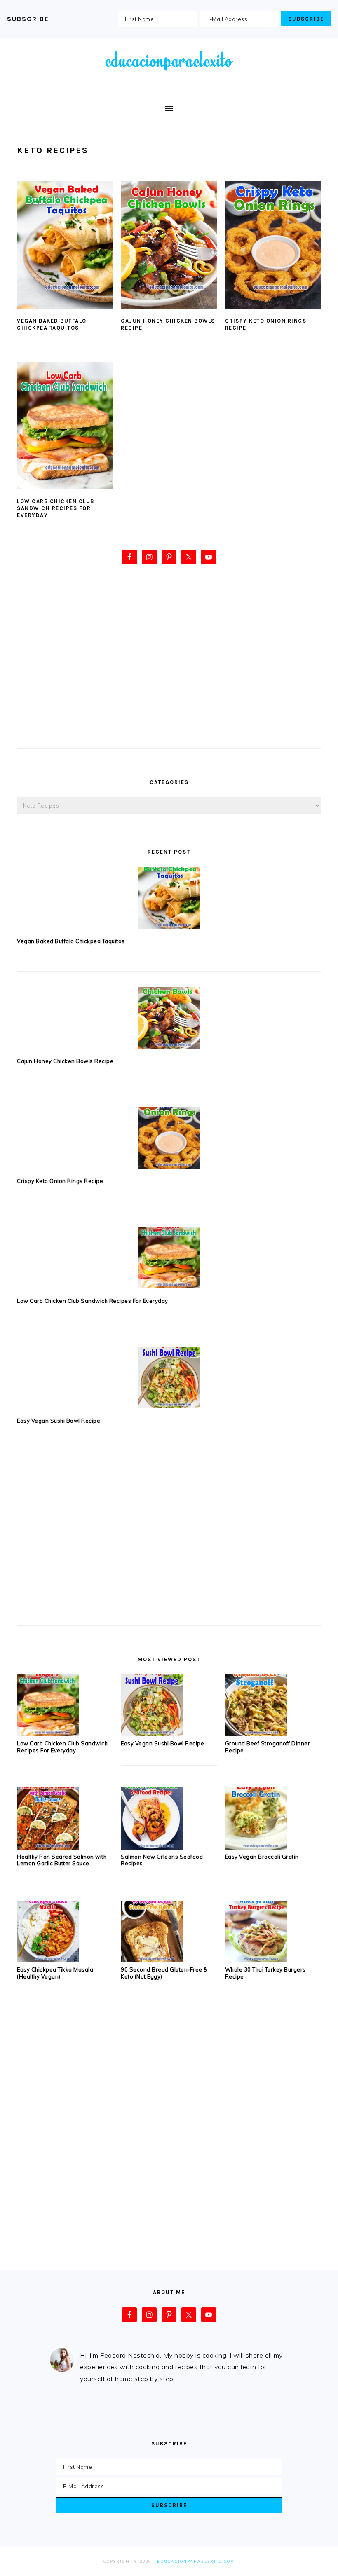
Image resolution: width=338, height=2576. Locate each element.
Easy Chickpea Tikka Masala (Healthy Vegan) (55, 1973)
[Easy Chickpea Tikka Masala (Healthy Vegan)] (48, 1960)
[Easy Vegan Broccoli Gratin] (256, 1847)
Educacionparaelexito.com (196, 2561)
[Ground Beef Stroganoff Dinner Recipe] (256, 1734)
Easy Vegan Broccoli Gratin (262, 1857)
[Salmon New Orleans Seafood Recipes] (152, 1847)
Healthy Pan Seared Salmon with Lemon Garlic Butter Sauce (62, 1860)
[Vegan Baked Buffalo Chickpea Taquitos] (169, 898)
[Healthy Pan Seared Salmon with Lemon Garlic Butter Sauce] (48, 1847)
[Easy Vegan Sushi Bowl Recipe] (169, 1377)
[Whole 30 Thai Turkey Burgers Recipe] (256, 1960)
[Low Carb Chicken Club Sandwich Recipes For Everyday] (169, 1258)
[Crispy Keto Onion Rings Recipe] (169, 1138)
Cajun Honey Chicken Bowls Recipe (65, 1061)
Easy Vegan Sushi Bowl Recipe (59, 1421)
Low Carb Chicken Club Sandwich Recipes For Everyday (56, 508)
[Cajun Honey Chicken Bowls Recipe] (169, 1018)
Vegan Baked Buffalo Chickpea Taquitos (52, 324)
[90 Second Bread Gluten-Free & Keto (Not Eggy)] (152, 1960)
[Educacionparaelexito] (169, 85)
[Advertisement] (169, 675)
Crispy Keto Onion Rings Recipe (60, 1181)
